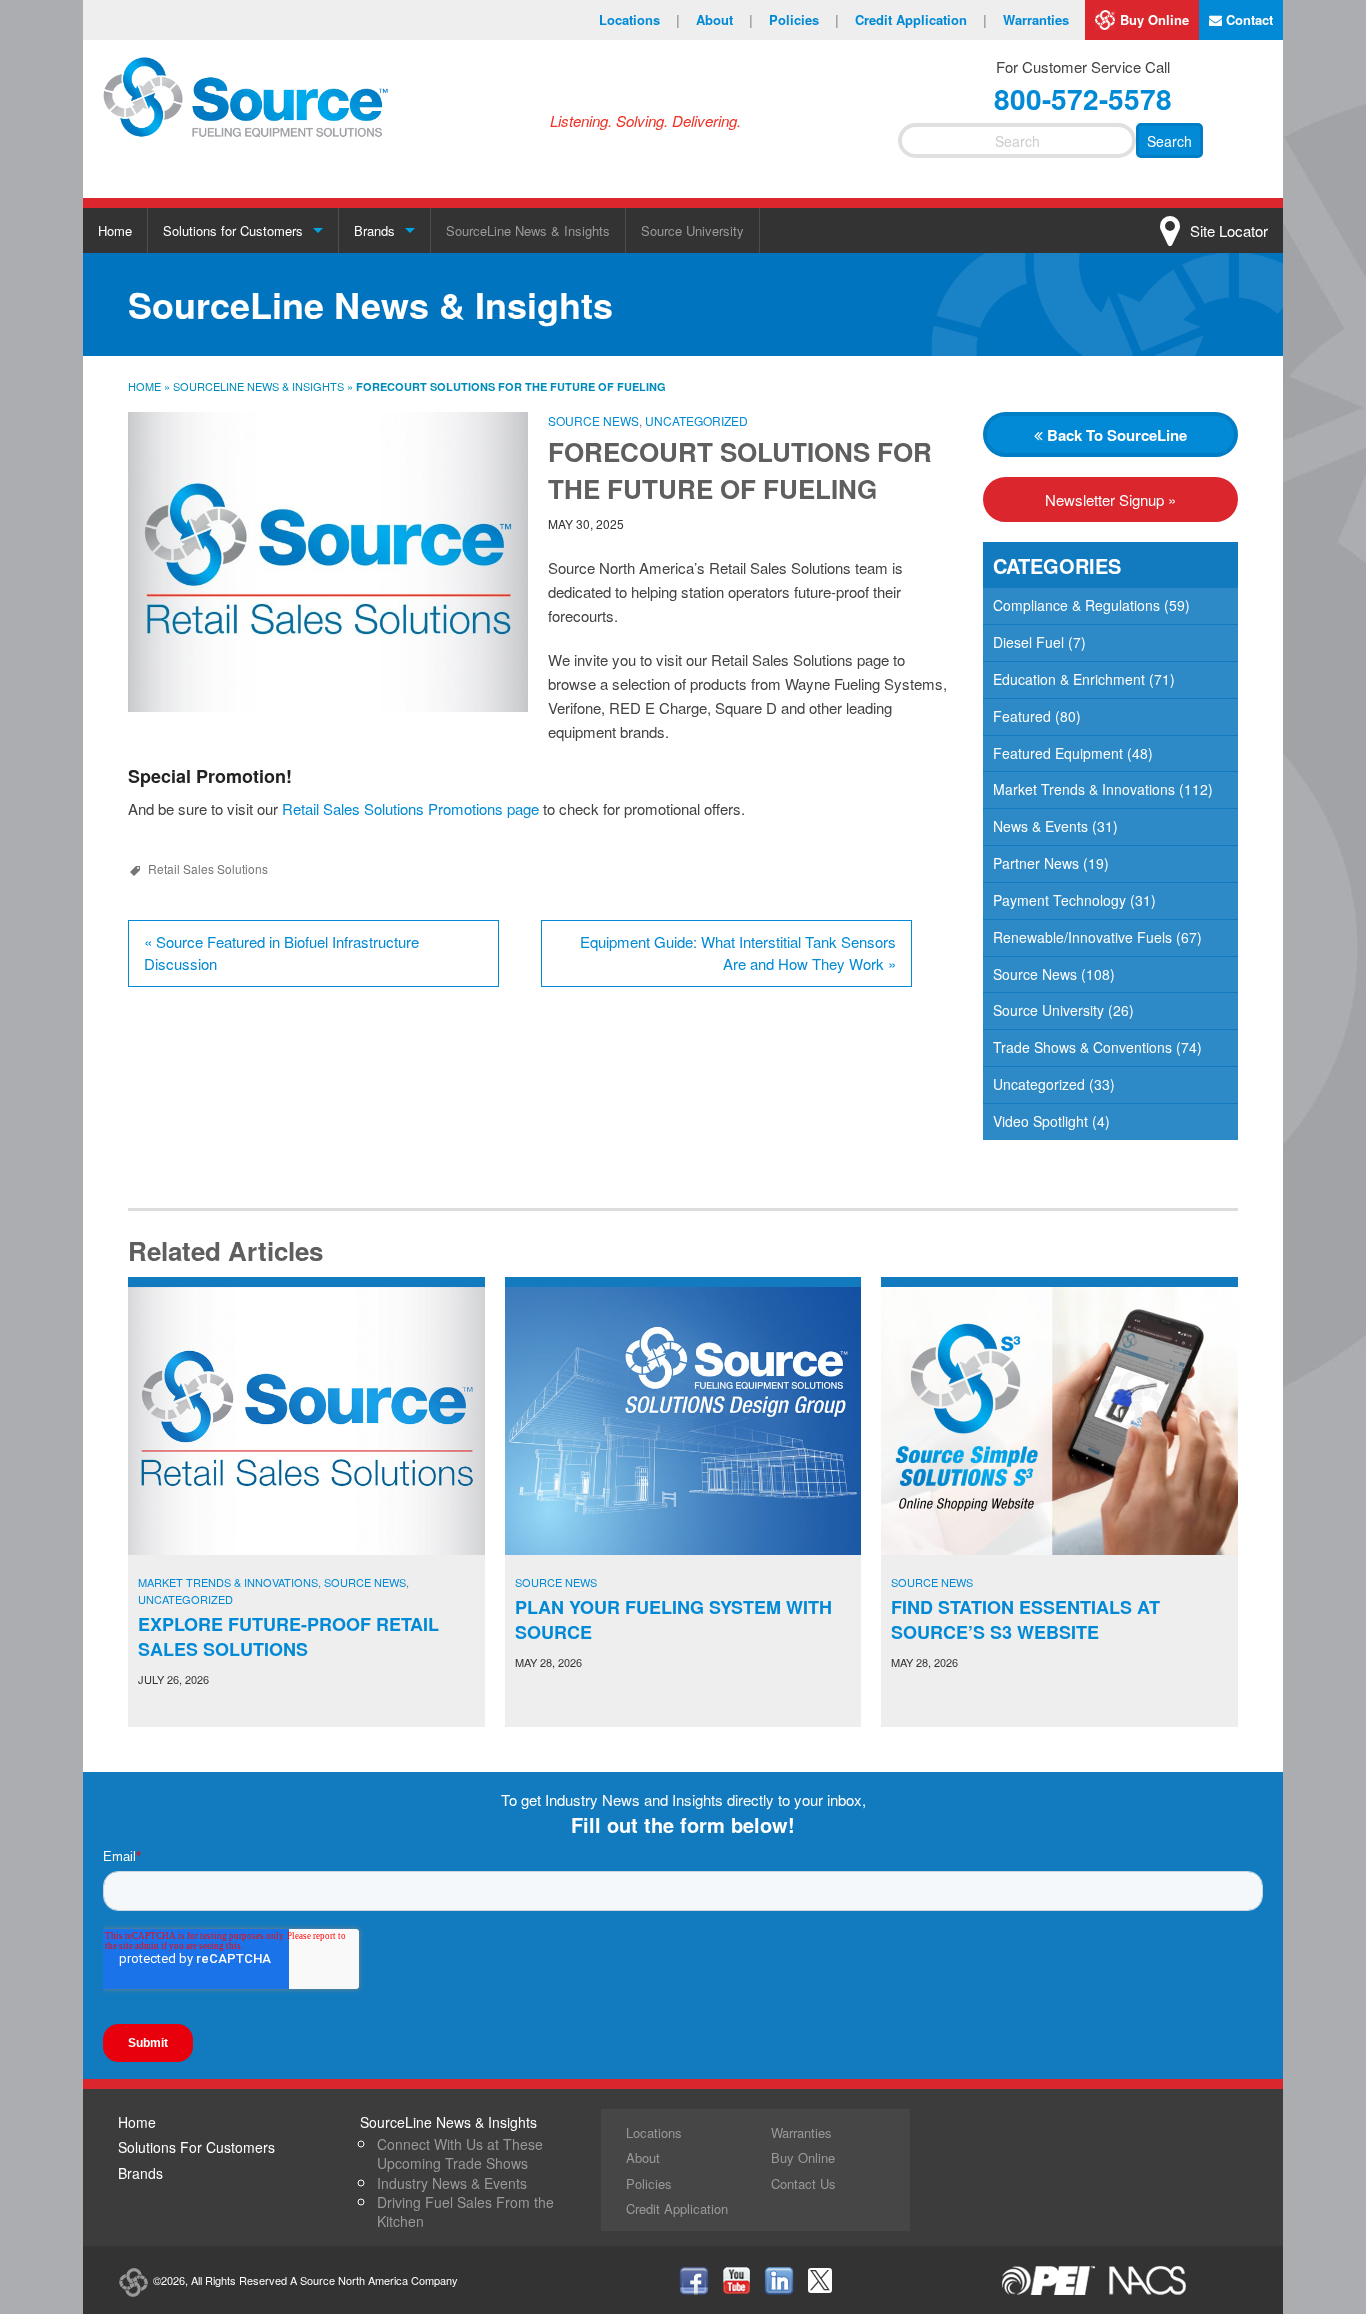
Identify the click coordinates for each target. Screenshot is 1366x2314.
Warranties (1036, 19)
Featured (1022, 716)
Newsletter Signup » (1110, 499)
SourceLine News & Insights (528, 230)
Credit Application (921, 19)
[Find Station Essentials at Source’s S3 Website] (1059, 1421)
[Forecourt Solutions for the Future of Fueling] (328, 562)
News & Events (1040, 826)
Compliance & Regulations (1076, 605)
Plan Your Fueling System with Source (673, 1619)
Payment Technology (1059, 900)
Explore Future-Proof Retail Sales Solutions (288, 1636)
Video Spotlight (1040, 1121)
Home (115, 230)
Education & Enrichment (1069, 679)
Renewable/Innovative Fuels (1082, 937)
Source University (692, 230)
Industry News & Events (452, 2183)
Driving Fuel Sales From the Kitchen (465, 2211)
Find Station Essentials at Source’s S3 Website (1025, 1619)
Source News (593, 420)
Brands (374, 230)
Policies (804, 19)
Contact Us (803, 2183)
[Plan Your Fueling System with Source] (683, 1420)
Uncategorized (696, 420)
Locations (639, 19)
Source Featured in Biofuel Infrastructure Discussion (281, 953)
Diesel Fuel (1028, 642)
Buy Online (1154, 19)
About (724, 19)
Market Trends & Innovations (1084, 789)
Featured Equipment (1058, 753)
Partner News (1036, 863)
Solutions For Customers (196, 2147)
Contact (1247, 19)
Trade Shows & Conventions (1082, 1047)
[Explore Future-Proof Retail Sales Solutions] (306, 1420)
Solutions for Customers (233, 230)
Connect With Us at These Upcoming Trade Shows (460, 2153)
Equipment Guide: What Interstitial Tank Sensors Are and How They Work (738, 953)
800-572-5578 (1083, 98)
